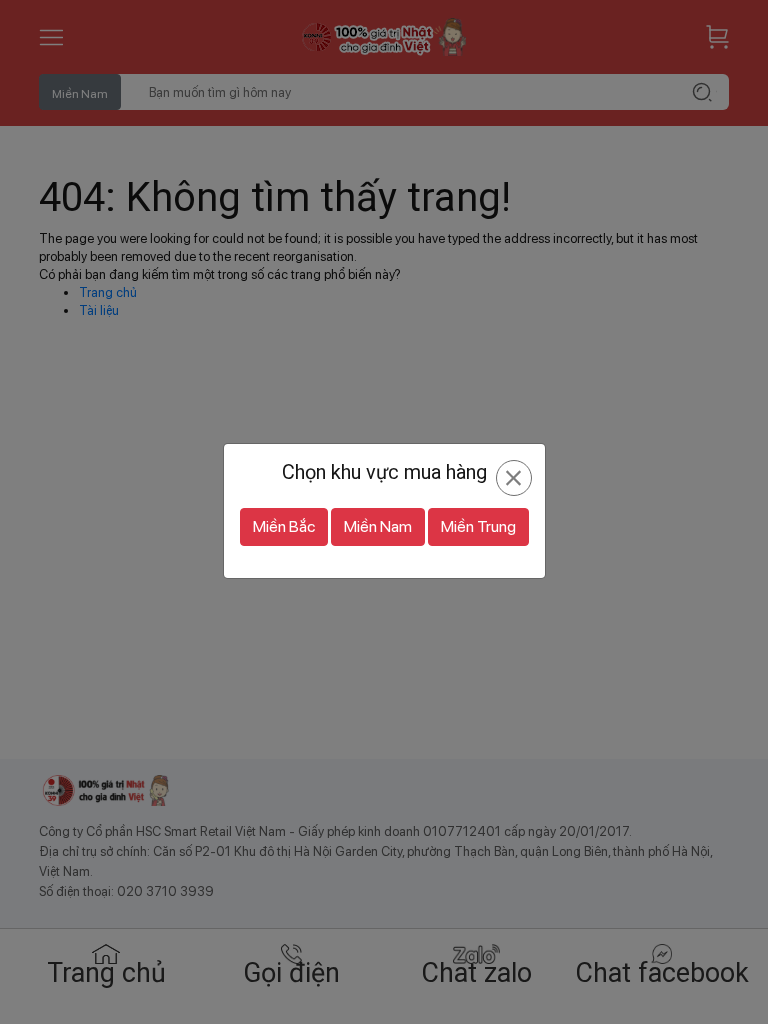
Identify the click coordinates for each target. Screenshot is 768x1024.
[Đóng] (513, 478)
